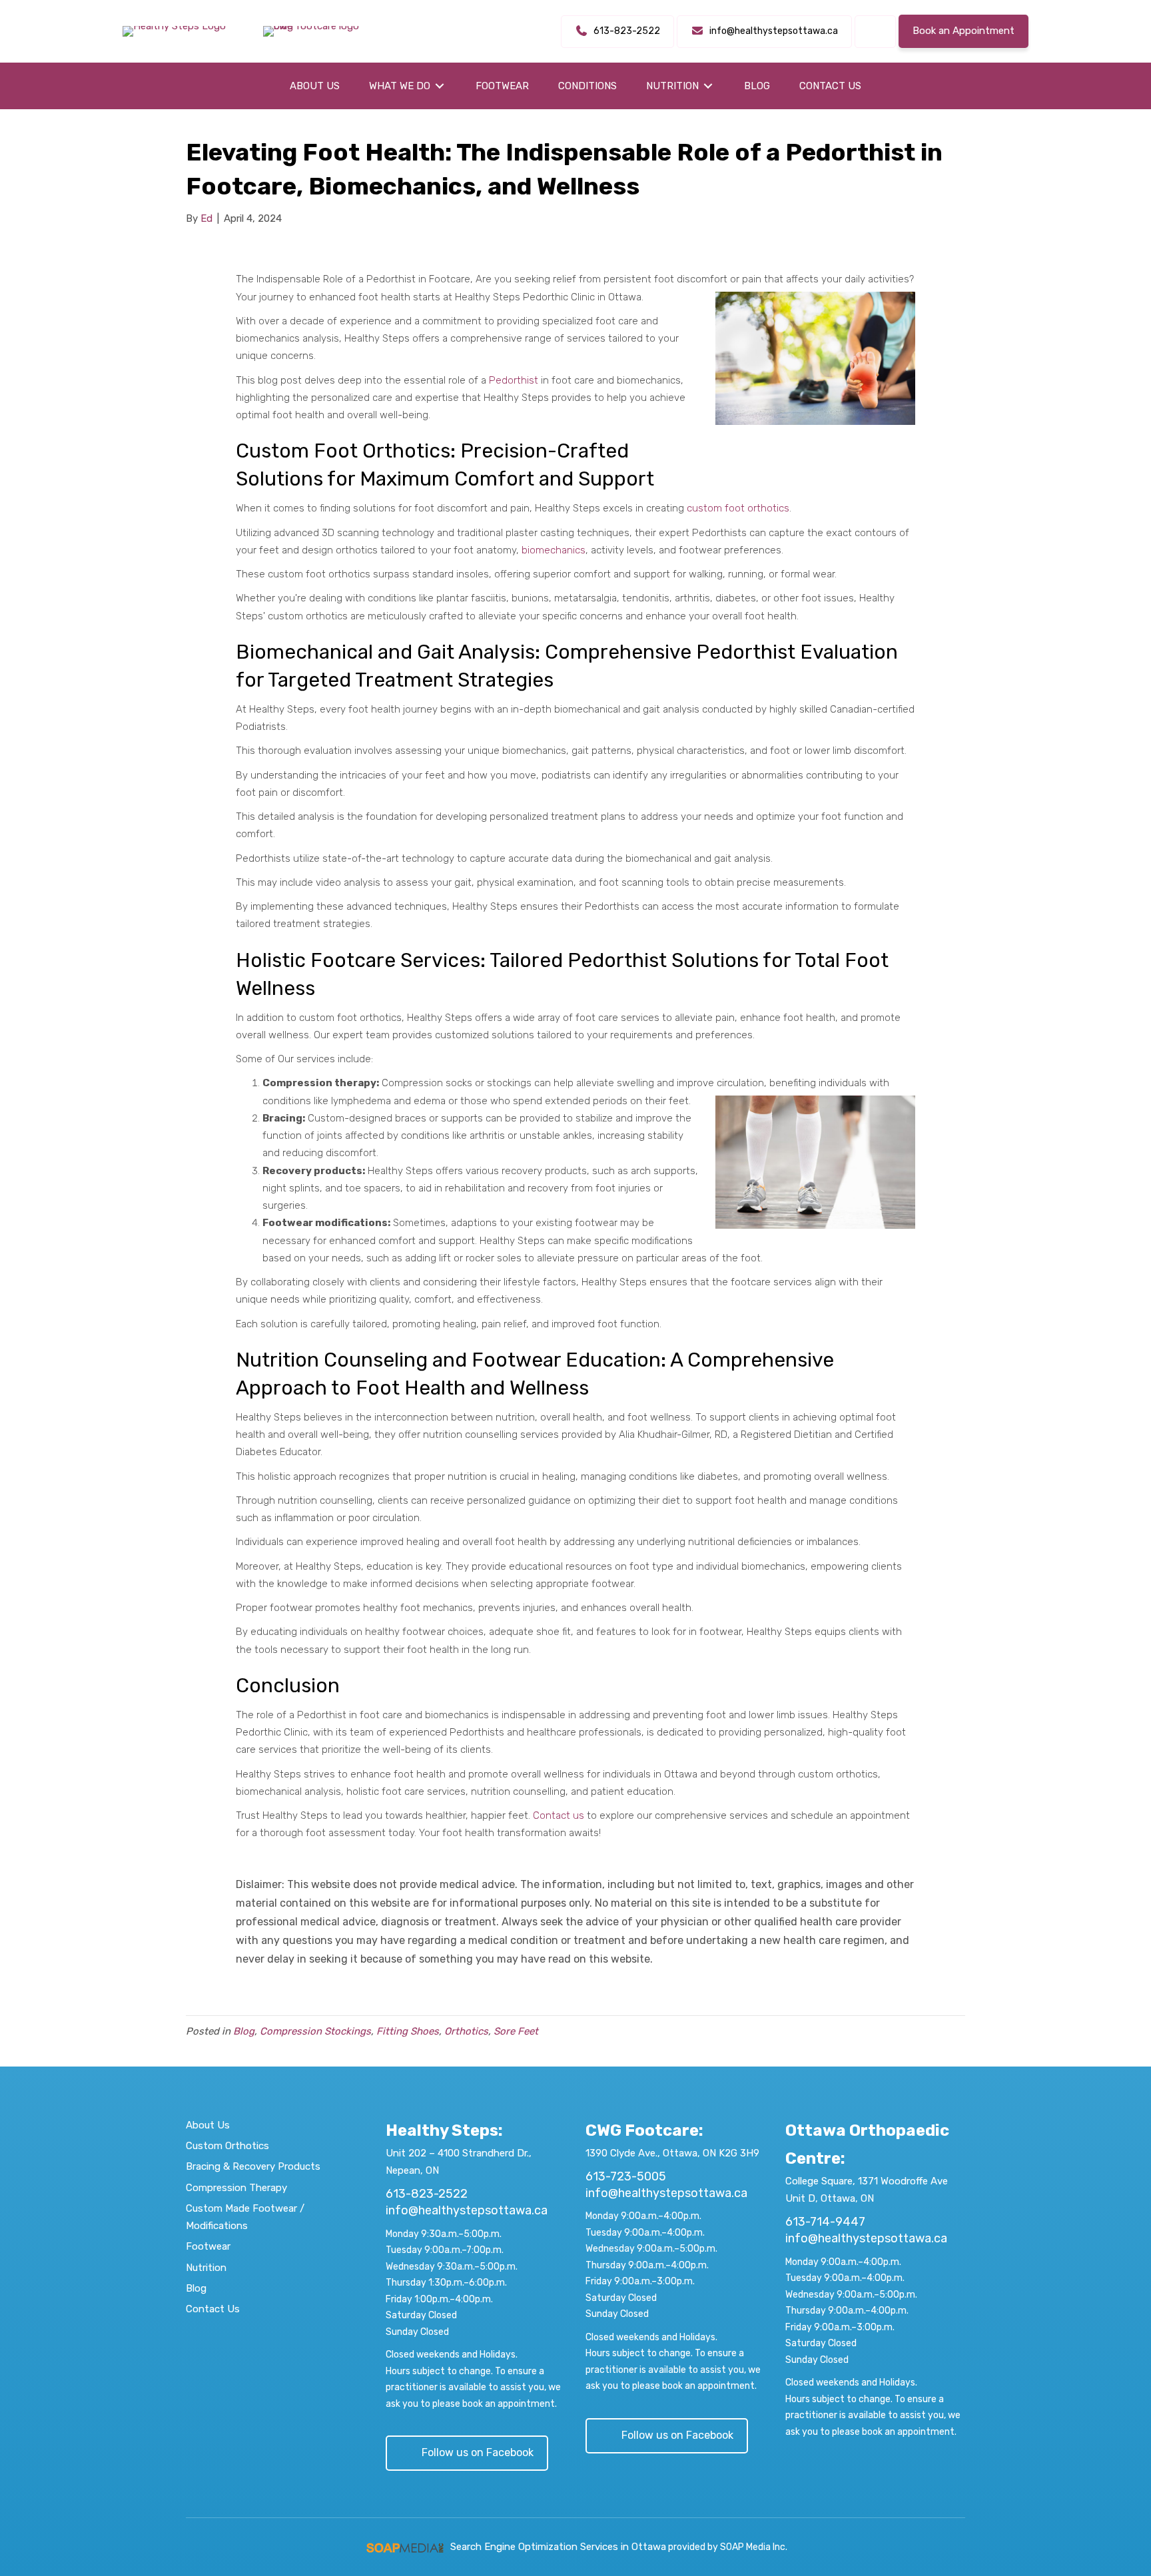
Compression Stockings (315, 2031)
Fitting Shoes (408, 2031)
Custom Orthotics (227, 2146)
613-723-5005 (626, 2176)
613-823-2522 (427, 2194)
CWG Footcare (642, 2130)
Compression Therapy (236, 2188)
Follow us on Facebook (478, 2452)
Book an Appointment (963, 31)
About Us (208, 2125)
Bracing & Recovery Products (253, 2166)
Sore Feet (516, 2031)
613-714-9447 (825, 2222)
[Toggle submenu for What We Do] (440, 86)
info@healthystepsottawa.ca (467, 2210)
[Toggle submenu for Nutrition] (708, 86)
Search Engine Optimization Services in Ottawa (558, 2547)
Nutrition (206, 2268)
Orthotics (466, 2031)
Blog (244, 2031)
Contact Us (213, 2309)
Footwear (208, 2246)
